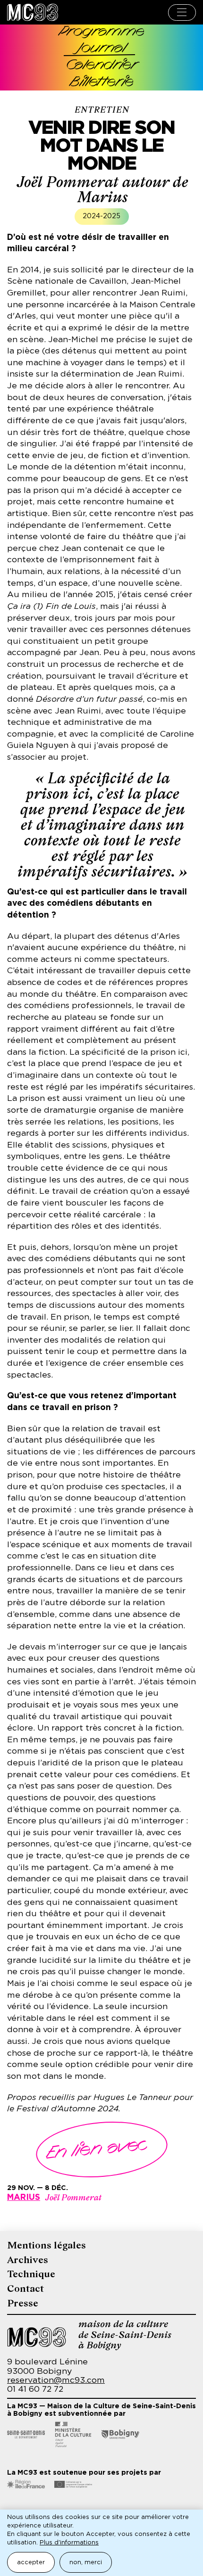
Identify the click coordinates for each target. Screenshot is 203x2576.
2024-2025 (101, 216)
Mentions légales (47, 2245)
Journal (102, 49)
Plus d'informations (69, 2543)
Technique (31, 2274)
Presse (23, 2303)
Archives (28, 2260)
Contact (25, 2289)
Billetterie (102, 83)
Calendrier (101, 66)
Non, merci (86, 2563)
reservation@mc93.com (56, 2380)
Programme (102, 32)
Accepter (31, 2563)
